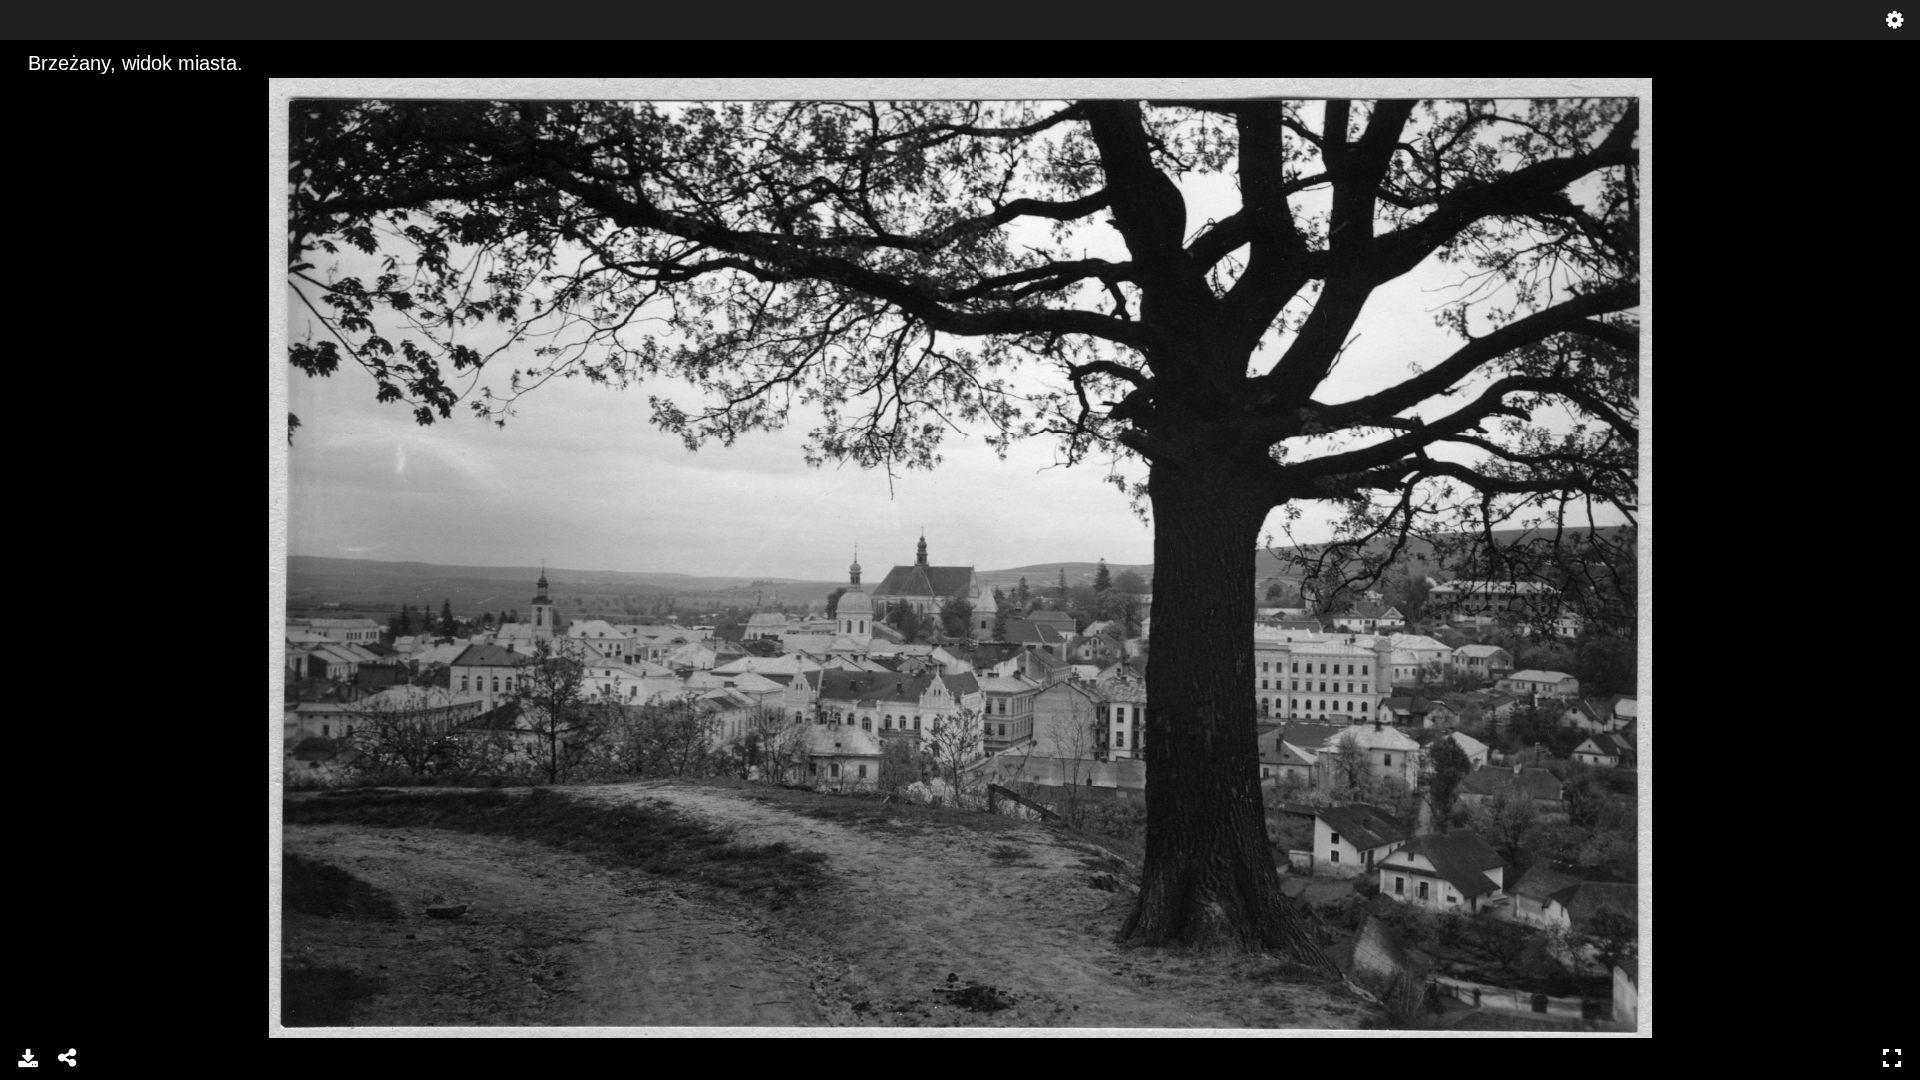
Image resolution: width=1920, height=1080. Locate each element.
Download (28, 1058)
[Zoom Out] (67, 95)
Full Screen (1892, 1058)
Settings (1895, 20)
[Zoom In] (33, 95)
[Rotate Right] (101, 95)
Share (68, 1058)
